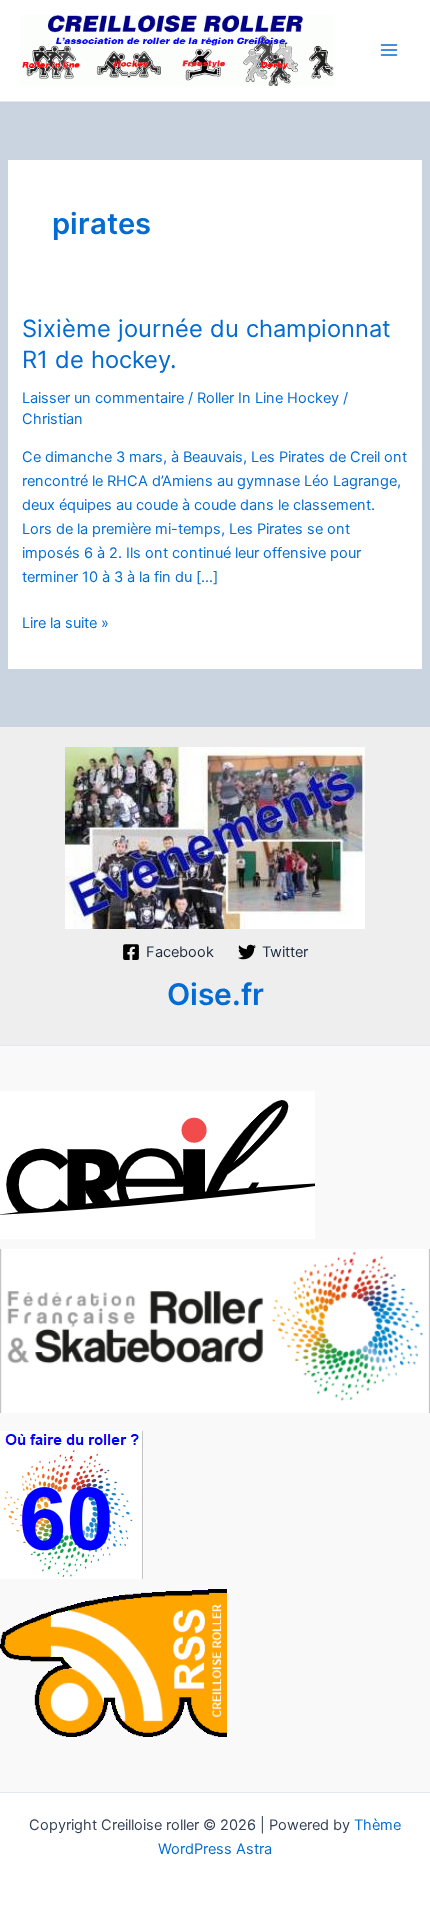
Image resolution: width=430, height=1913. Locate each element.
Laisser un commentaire (103, 398)
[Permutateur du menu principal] (389, 50)
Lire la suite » (65, 624)
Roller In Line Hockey (268, 398)
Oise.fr (215, 994)
